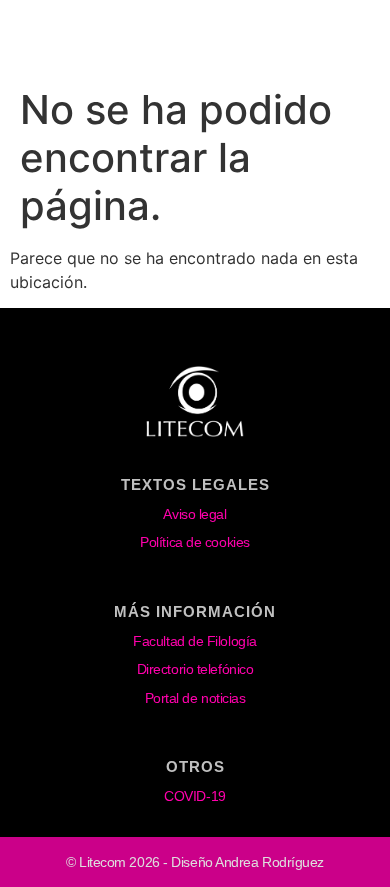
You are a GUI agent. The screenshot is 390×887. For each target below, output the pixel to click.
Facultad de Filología (195, 641)
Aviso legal (194, 514)
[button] (348, 44)
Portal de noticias (195, 698)
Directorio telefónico (195, 669)
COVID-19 (194, 796)
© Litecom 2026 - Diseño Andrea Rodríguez (195, 862)
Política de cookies (194, 542)
